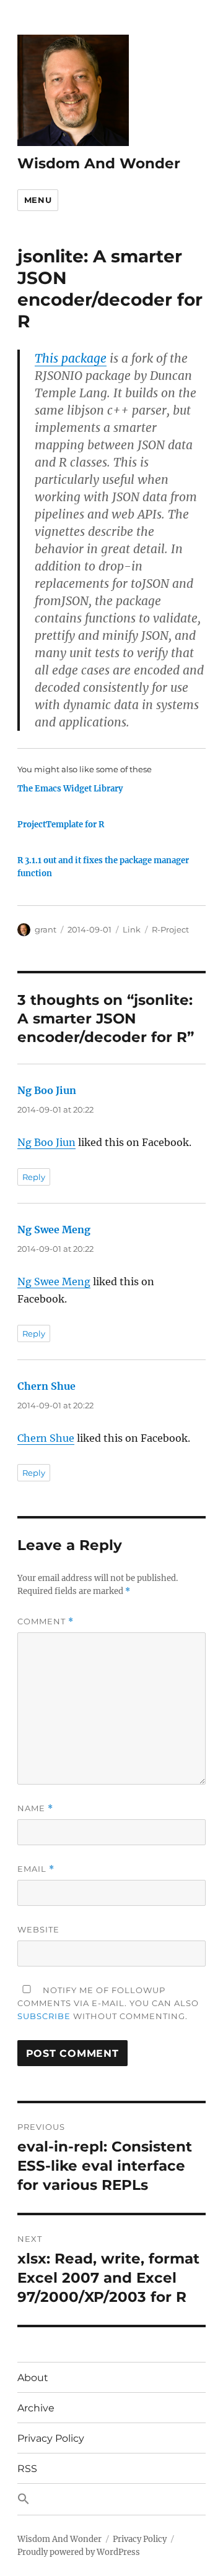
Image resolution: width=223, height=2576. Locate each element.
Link (132, 929)
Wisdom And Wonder (99, 163)
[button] (112, 2499)
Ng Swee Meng (54, 1230)
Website (38, 1929)
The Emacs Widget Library (70, 789)
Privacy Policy (51, 2438)
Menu (38, 200)
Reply (34, 1177)
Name (35, 1808)
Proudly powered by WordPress (79, 2552)
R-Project (170, 929)
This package (71, 358)
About (33, 2378)
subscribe (44, 2016)
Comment (46, 1622)
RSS (27, 2469)
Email (36, 1869)
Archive (36, 2408)
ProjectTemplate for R (61, 825)
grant (46, 929)
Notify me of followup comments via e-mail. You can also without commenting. (108, 2003)
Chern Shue (46, 1386)
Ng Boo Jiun (47, 1090)
